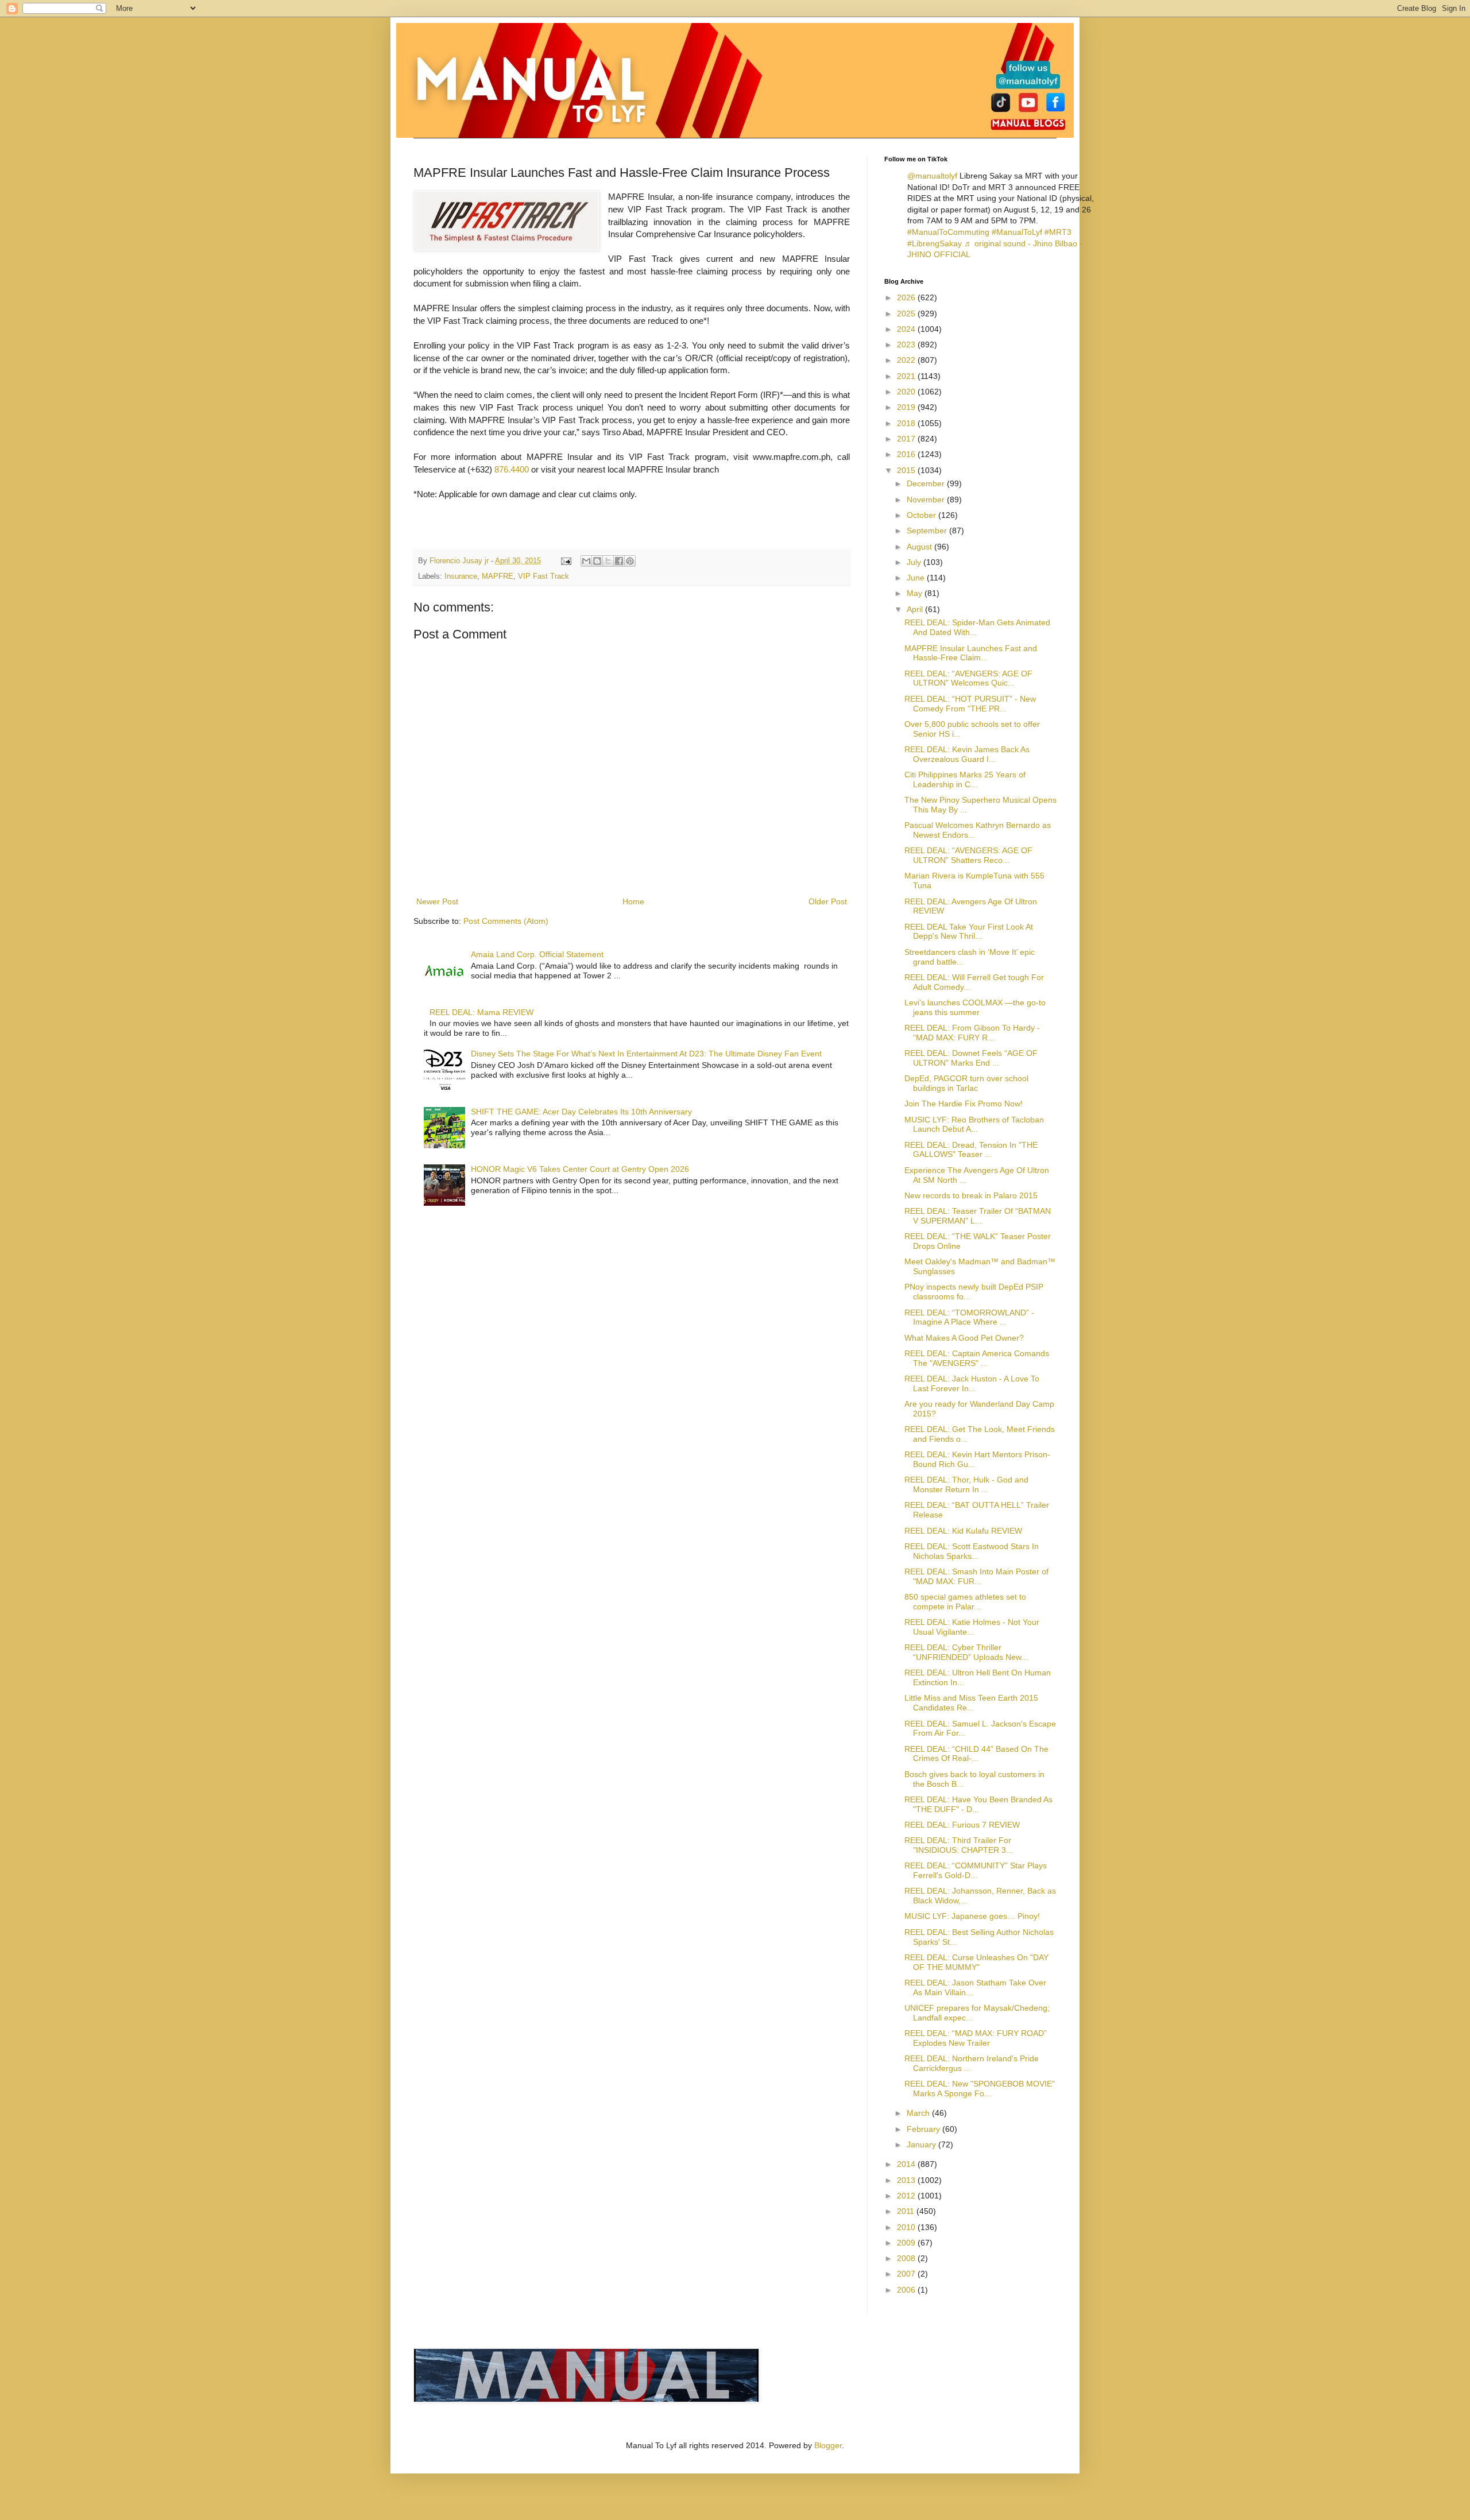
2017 (907, 439)
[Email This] (586, 561)
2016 (907, 454)
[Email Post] (566, 561)
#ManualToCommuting (948, 232)
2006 (907, 2290)
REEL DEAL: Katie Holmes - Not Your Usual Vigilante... (972, 1627)
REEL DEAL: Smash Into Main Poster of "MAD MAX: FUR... (976, 1576)
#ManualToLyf (1017, 232)
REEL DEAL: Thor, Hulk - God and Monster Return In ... (966, 1484)
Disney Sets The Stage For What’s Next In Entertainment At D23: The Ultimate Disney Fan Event (646, 1054)
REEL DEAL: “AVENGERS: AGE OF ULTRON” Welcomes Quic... (968, 678)
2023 (907, 344)
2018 (907, 423)
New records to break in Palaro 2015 (971, 1195)
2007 (907, 2274)
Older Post (828, 901)
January (922, 2144)
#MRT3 (1058, 232)
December (927, 483)
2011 (907, 2211)
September (928, 531)
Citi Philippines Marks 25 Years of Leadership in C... (965, 779)
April (916, 609)
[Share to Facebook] (619, 561)
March (919, 2113)
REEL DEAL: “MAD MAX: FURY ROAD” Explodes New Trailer (976, 2038)
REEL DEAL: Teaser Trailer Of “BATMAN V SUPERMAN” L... (978, 1216)
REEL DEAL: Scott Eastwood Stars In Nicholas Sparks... (972, 1551)
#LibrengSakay (935, 243)
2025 (907, 313)
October (922, 515)
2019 (907, 407)
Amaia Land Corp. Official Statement (537, 954)
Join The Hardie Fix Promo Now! (964, 1104)
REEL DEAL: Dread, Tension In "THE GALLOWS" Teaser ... (971, 1150)
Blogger (828, 2445)
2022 (907, 360)
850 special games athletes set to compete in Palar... (965, 1602)
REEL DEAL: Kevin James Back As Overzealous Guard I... (967, 754)
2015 (907, 470)
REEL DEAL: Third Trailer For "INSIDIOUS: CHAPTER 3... (959, 1845)
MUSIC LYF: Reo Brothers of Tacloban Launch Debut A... (974, 1124)
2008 (907, 2258)
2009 (907, 2243)
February (924, 2129)
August (920, 547)
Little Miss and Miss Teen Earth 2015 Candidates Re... (971, 1703)
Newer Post (437, 901)
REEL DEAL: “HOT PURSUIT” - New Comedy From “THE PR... (970, 704)
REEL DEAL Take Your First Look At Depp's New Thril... (969, 932)
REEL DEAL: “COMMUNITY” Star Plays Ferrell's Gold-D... (976, 1870)
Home (633, 901)
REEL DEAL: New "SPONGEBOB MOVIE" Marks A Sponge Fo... (980, 2089)
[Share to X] (608, 561)
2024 (907, 329)
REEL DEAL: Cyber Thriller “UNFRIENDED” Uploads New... (966, 1652)
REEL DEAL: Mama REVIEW (481, 1012)
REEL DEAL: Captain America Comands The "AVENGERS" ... (977, 1358)
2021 (907, 376)
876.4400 (512, 469)
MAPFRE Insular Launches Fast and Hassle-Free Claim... (971, 653)
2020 (907, 392)
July (915, 562)
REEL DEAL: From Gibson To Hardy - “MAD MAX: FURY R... (972, 1033)
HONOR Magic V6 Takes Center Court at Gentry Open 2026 (580, 1169)
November (927, 500)
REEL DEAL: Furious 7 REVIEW (962, 1825)
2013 (907, 2180)
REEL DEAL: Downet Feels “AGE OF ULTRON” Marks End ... (971, 1058)
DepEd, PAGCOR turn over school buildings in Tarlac (966, 1083)
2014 (907, 2164)
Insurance (461, 576)
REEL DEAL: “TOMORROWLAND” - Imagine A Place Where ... (969, 1317)
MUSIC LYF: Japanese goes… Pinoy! (972, 1916)
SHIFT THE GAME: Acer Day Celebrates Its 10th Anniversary (581, 1112)
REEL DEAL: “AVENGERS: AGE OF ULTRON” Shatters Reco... (968, 855)
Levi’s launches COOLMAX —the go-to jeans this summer (975, 1007)
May (916, 593)
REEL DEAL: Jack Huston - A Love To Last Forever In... (972, 1383)
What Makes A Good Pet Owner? (964, 1338)
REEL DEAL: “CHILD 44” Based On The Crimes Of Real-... (976, 1754)
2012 (907, 2196)
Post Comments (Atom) (506, 921)
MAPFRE (498, 576)
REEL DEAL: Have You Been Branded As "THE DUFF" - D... (978, 1804)
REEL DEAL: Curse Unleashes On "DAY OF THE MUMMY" (976, 1962)
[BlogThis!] (597, 561)
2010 (907, 2227)
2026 (907, 297)
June (917, 578)
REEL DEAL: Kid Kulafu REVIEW (963, 1531)
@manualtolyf (932, 176)
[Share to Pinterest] (630, 561)
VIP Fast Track (543, 576)
